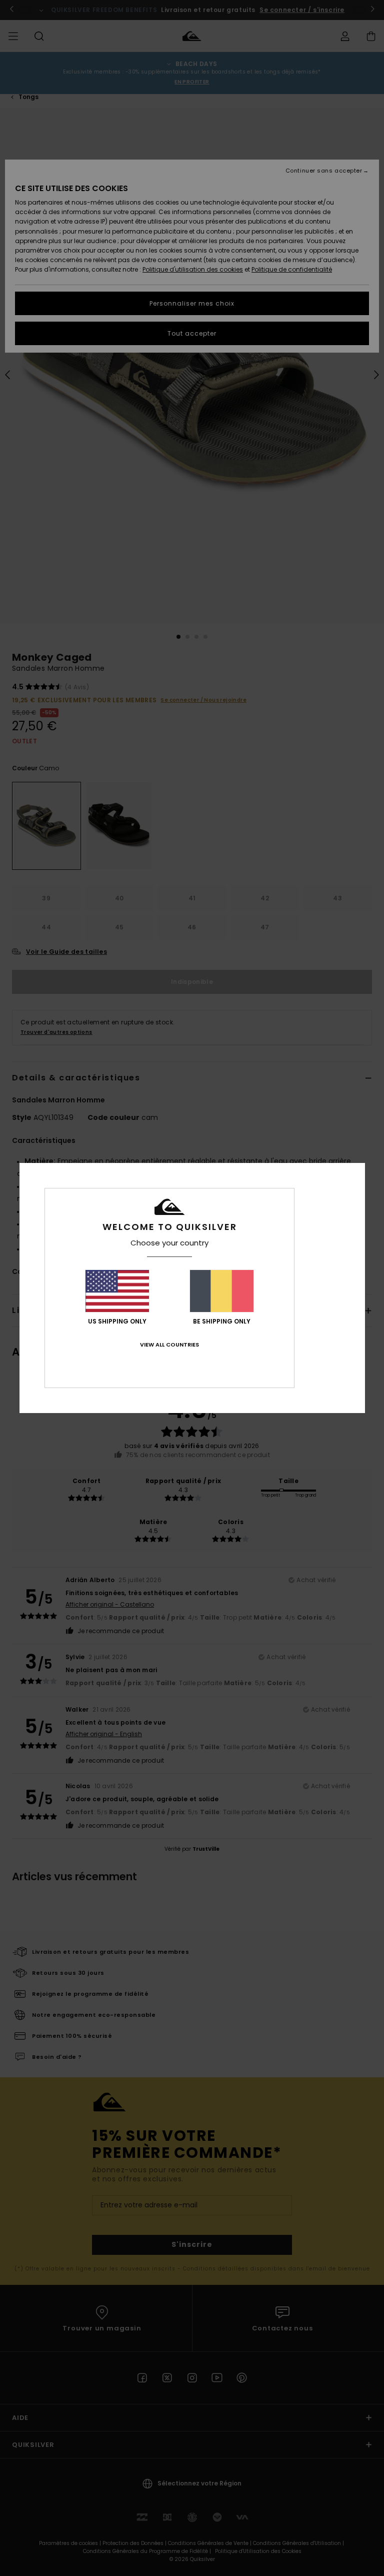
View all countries (169, 1345)
